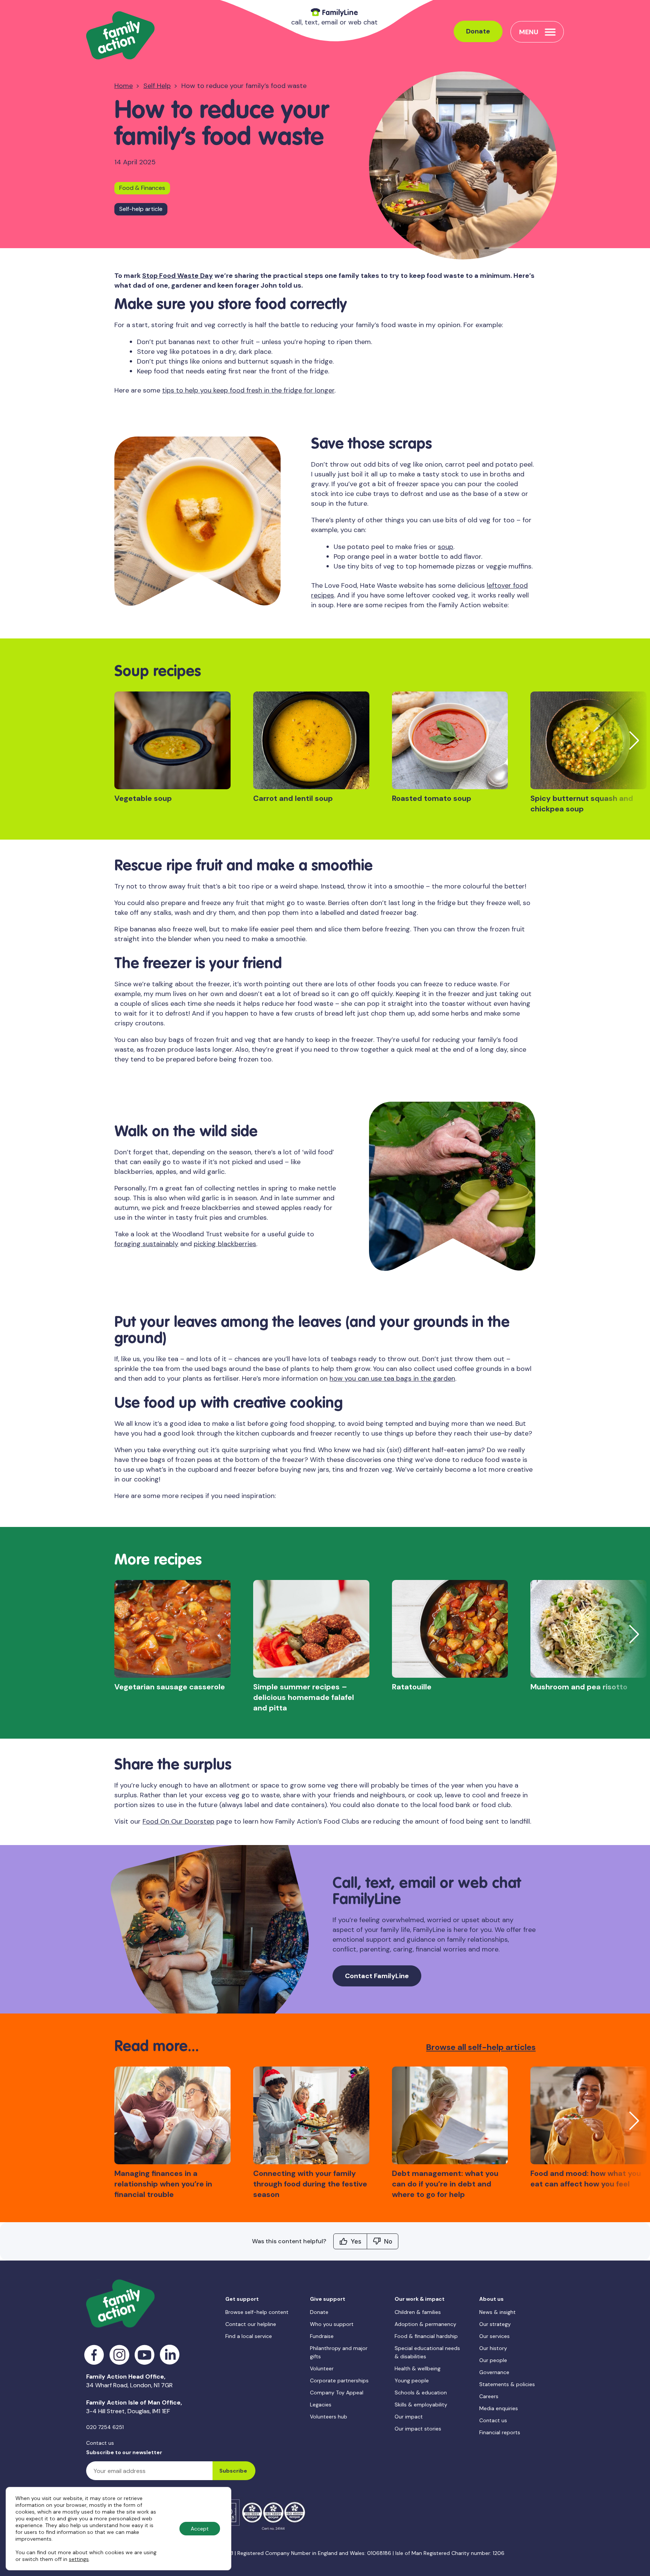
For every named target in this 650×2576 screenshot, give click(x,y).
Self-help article (141, 209)
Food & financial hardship (426, 2336)
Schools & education (421, 2393)
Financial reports (500, 2432)
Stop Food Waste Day (178, 276)
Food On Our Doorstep (178, 1821)
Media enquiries (499, 2408)
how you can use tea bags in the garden (392, 1378)
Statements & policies (507, 2384)
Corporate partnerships (339, 2380)
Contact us (100, 2443)
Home (124, 86)
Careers (489, 2396)
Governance (494, 2372)
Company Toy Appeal (337, 2393)
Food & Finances (142, 188)
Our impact (409, 2417)
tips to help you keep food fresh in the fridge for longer (248, 390)
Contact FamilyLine (377, 1976)
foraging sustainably (146, 1244)
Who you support (332, 2324)
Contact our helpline (251, 2324)
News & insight (497, 2312)
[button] (634, 740)
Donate (478, 31)
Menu (529, 32)
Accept (200, 2529)
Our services (494, 2336)
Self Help (157, 86)
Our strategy (495, 2324)
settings (79, 2559)
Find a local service (249, 2336)
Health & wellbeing (418, 2368)
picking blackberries (225, 1244)
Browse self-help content (257, 2312)
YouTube (145, 2355)
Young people (412, 2380)
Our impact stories (418, 2429)
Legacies (321, 2405)
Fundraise (322, 2336)
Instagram (119, 2355)
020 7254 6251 (105, 2427)
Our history (493, 2348)
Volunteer (322, 2368)
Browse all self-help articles (481, 2047)
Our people (493, 2360)
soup (446, 547)
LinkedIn (170, 2355)
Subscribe (233, 2471)
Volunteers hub (329, 2417)
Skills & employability (421, 2405)
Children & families (418, 2312)
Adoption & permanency (425, 2324)
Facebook (94, 2355)
